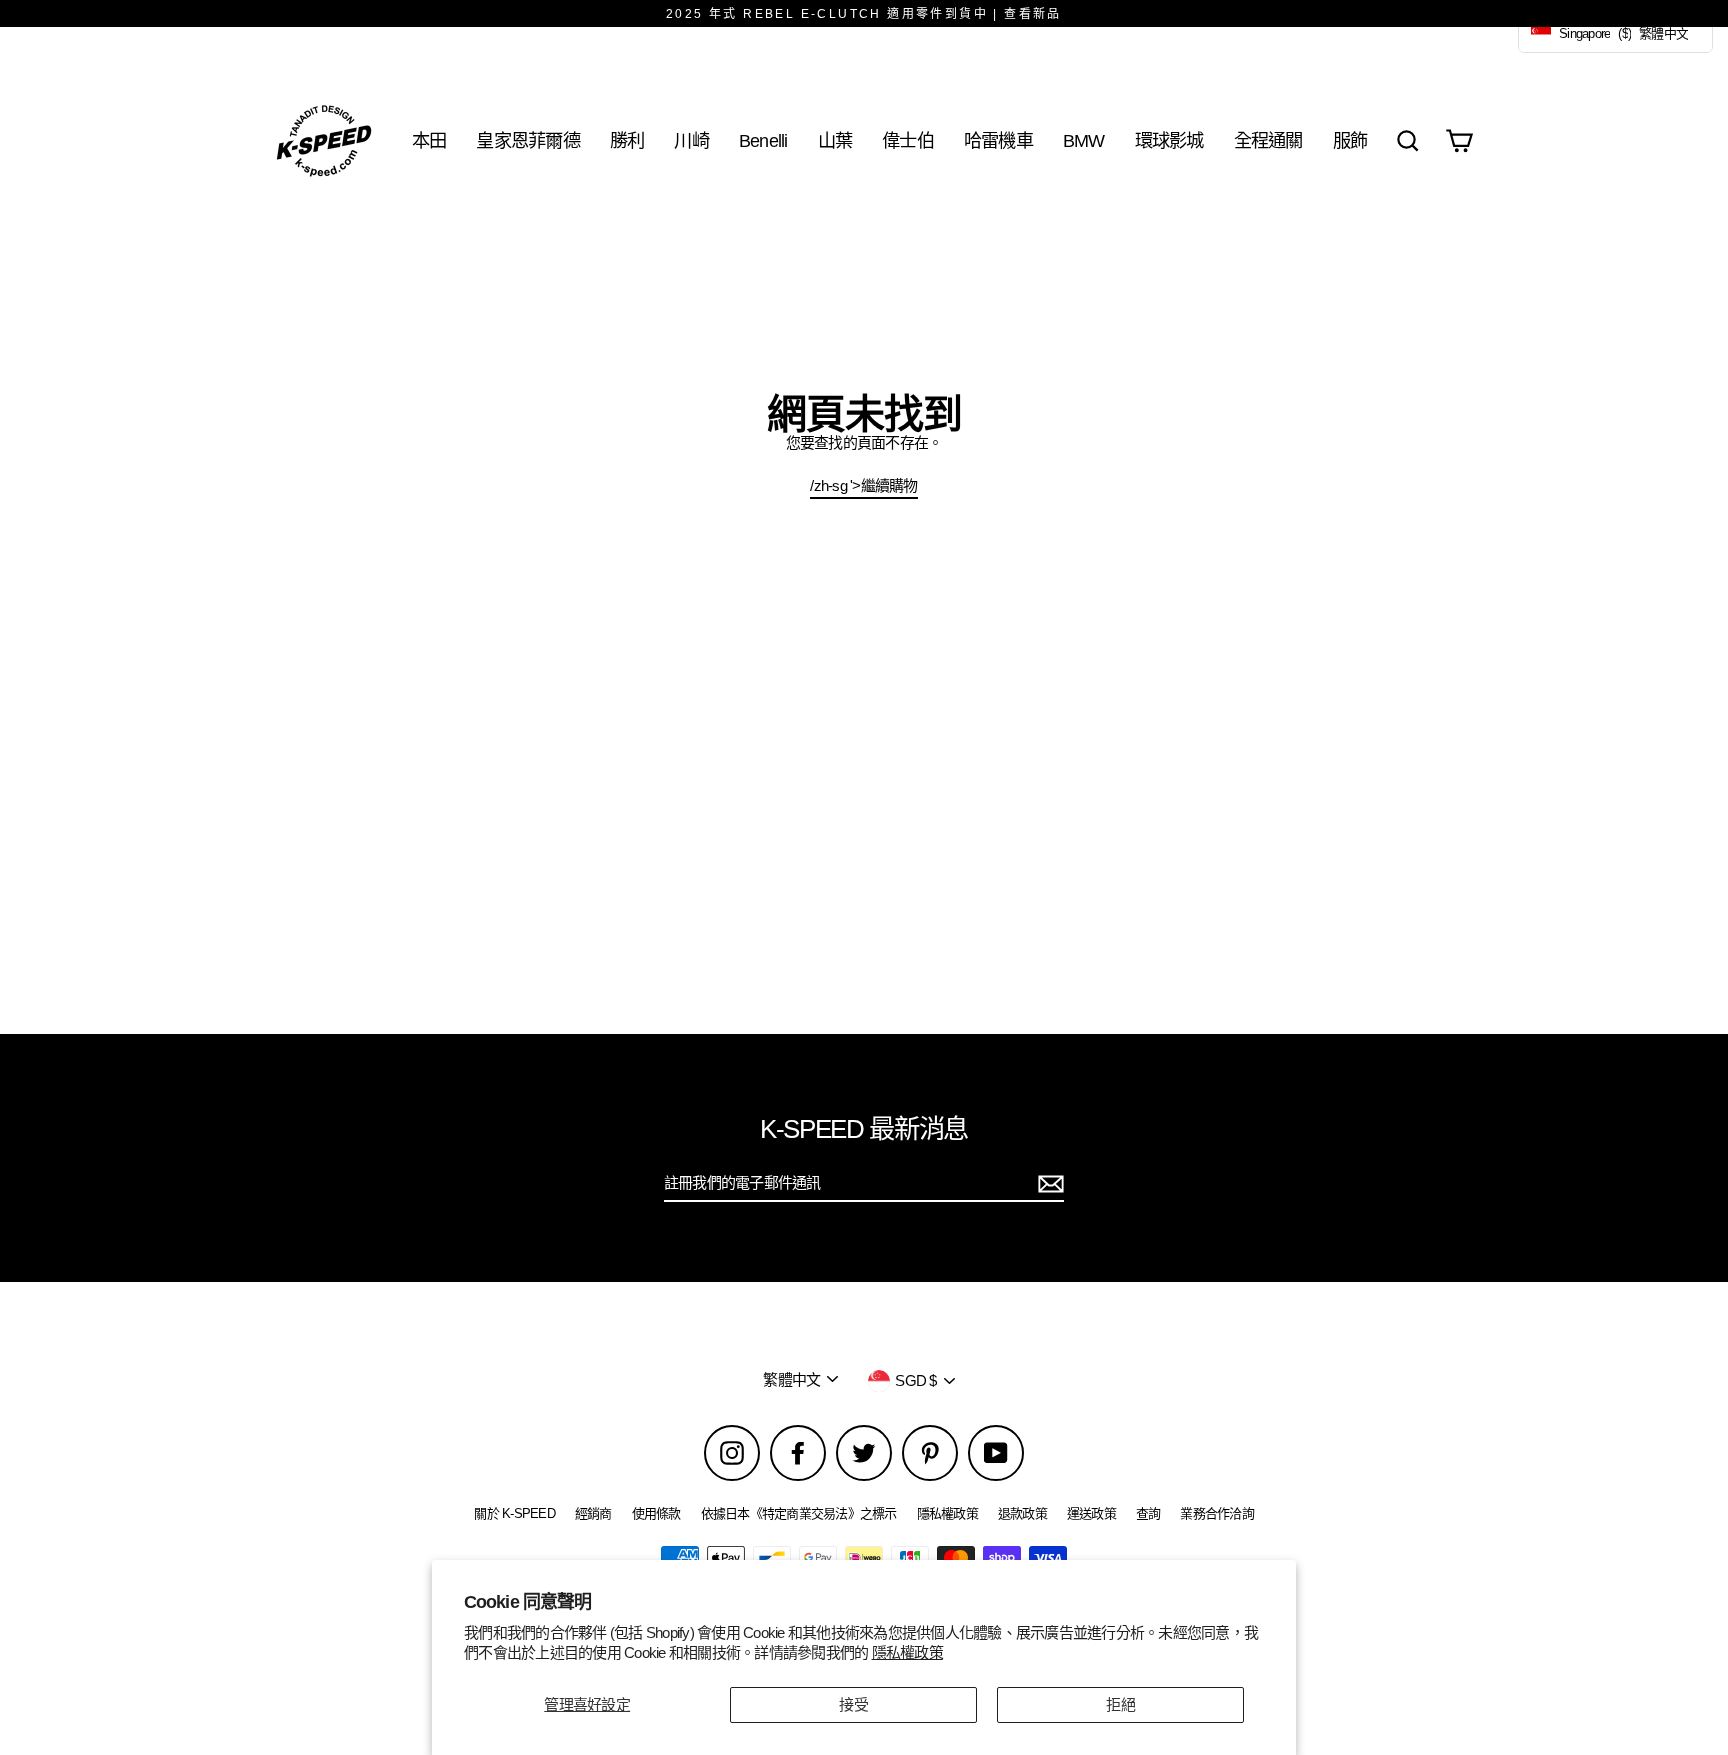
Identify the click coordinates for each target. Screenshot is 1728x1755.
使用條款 (656, 1513)
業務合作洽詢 (1217, 1513)
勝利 (627, 140)
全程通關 (1268, 140)
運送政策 (1091, 1513)
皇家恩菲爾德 (528, 140)
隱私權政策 (907, 1652)
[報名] (1048, 1184)
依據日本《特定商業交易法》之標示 (799, 1513)
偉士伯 (908, 140)
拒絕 (1120, 1704)
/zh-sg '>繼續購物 (863, 485)
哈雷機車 (998, 140)
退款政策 (1022, 1513)
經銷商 (593, 1513)
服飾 (1350, 140)
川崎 (691, 140)
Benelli (763, 140)
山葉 (835, 140)
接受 (853, 1704)
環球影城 (1169, 140)
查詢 (1148, 1513)
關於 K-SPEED (514, 1513)
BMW (1084, 140)
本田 (429, 140)
